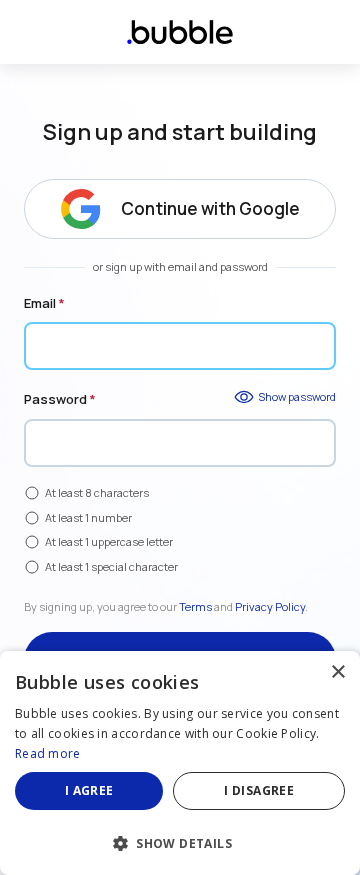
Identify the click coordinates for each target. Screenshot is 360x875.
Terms (195, 606)
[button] (180, 841)
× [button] (337, 672)
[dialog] (180, 763)
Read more (48, 753)
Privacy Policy (270, 606)
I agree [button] (89, 790)
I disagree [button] (259, 790)
